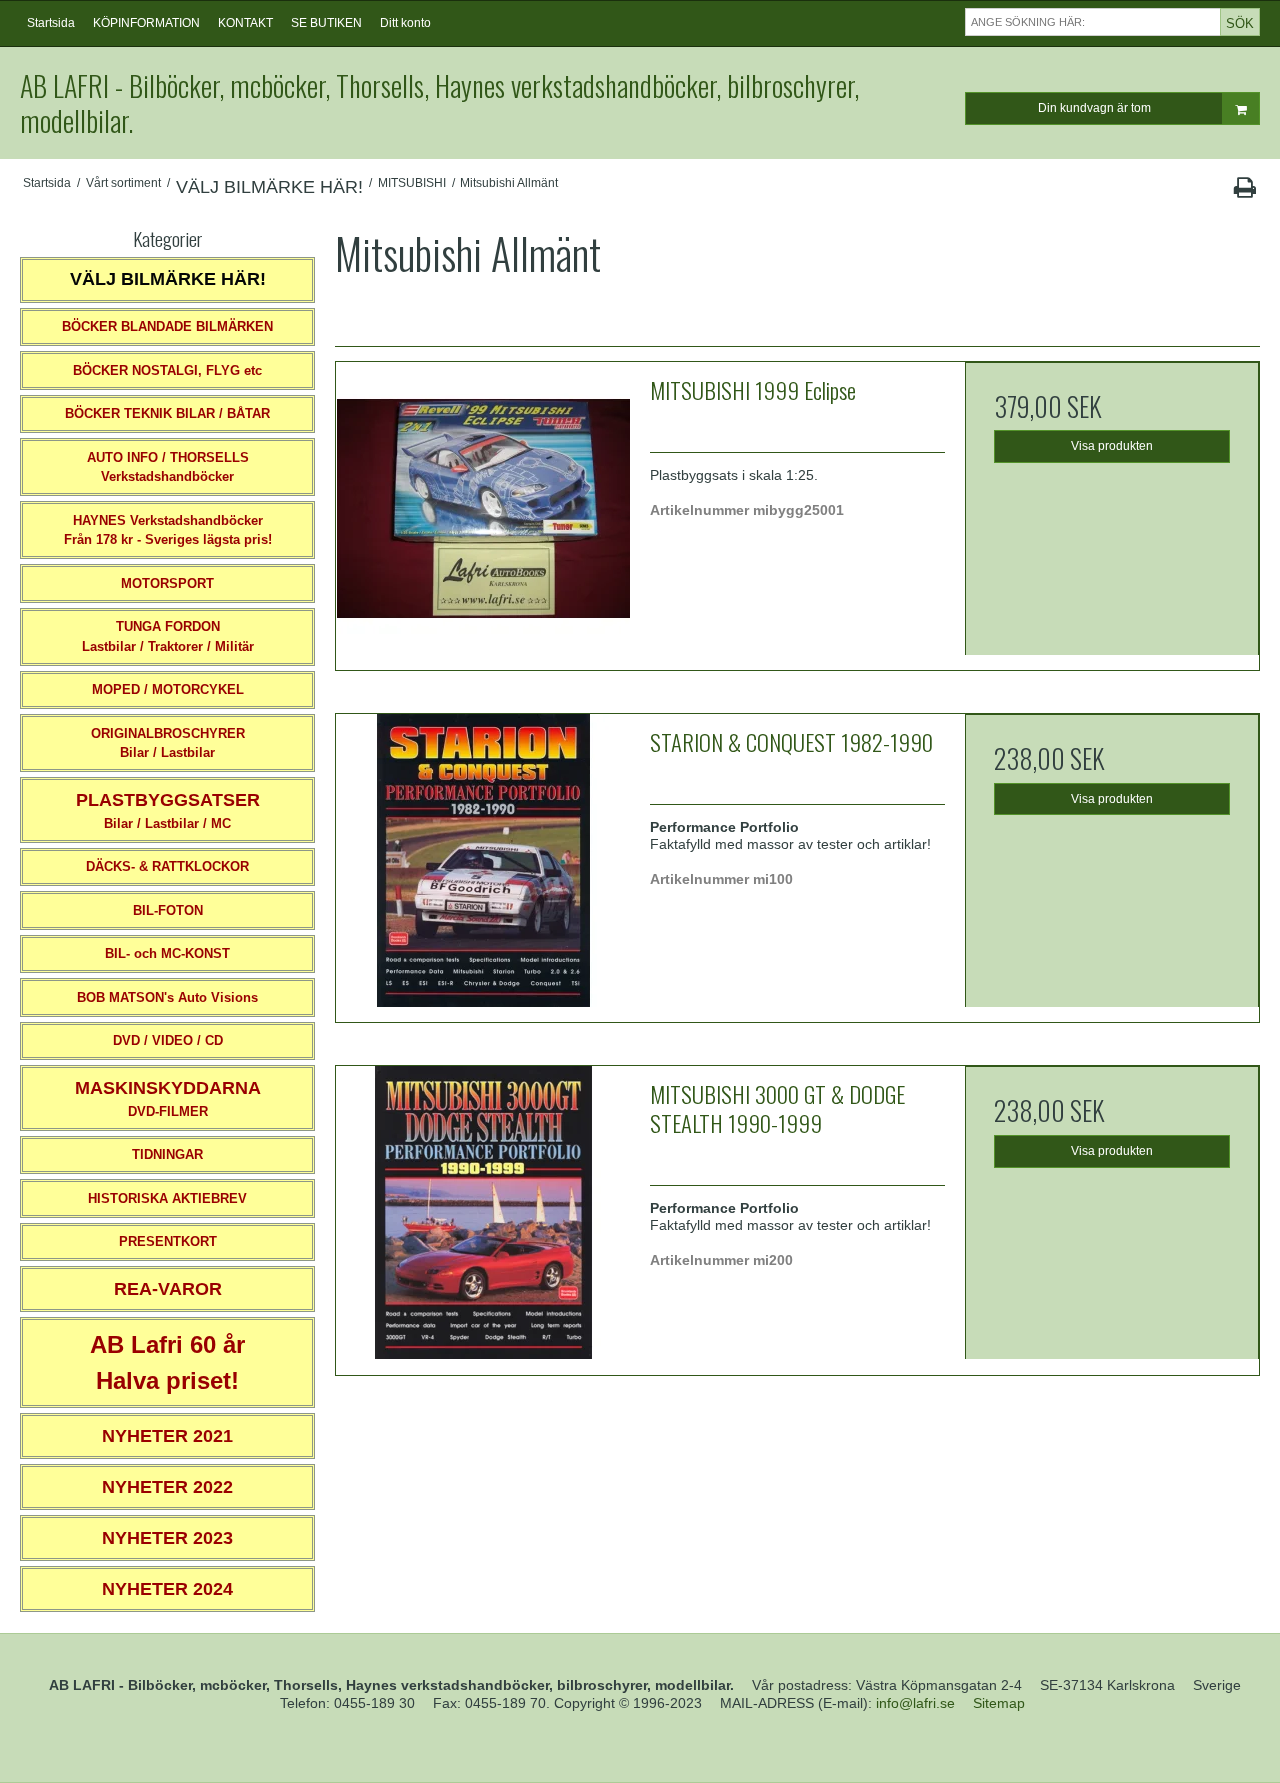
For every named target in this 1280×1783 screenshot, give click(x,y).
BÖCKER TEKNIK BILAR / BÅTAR (167, 413)
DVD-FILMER (168, 1098)
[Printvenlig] (1244, 192)
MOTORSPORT (167, 583)
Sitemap (999, 1703)
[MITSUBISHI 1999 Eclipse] (483, 509)
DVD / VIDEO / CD (168, 1040)
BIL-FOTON (168, 910)
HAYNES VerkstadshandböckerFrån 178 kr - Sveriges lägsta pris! (168, 530)
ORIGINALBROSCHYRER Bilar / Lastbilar (168, 743)
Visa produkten (1112, 446)
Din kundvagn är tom (1094, 108)
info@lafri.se (915, 1703)
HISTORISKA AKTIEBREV (167, 1198)
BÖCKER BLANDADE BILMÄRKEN (167, 326)
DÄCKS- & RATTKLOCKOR (167, 866)
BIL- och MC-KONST (167, 953)
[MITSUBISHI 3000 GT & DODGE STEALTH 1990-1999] (483, 1213)
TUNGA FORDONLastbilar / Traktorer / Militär (168, 636)
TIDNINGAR (167, 1154)
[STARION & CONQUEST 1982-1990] (483, 861)
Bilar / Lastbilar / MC (168, 810)
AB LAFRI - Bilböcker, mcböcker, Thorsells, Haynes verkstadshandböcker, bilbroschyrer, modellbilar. (439, 103)
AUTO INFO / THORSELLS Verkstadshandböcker (168, 467)
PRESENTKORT (168, 1241)
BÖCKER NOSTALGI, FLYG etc (167, 370)
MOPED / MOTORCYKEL (168, 689)
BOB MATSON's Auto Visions (167, 997)
